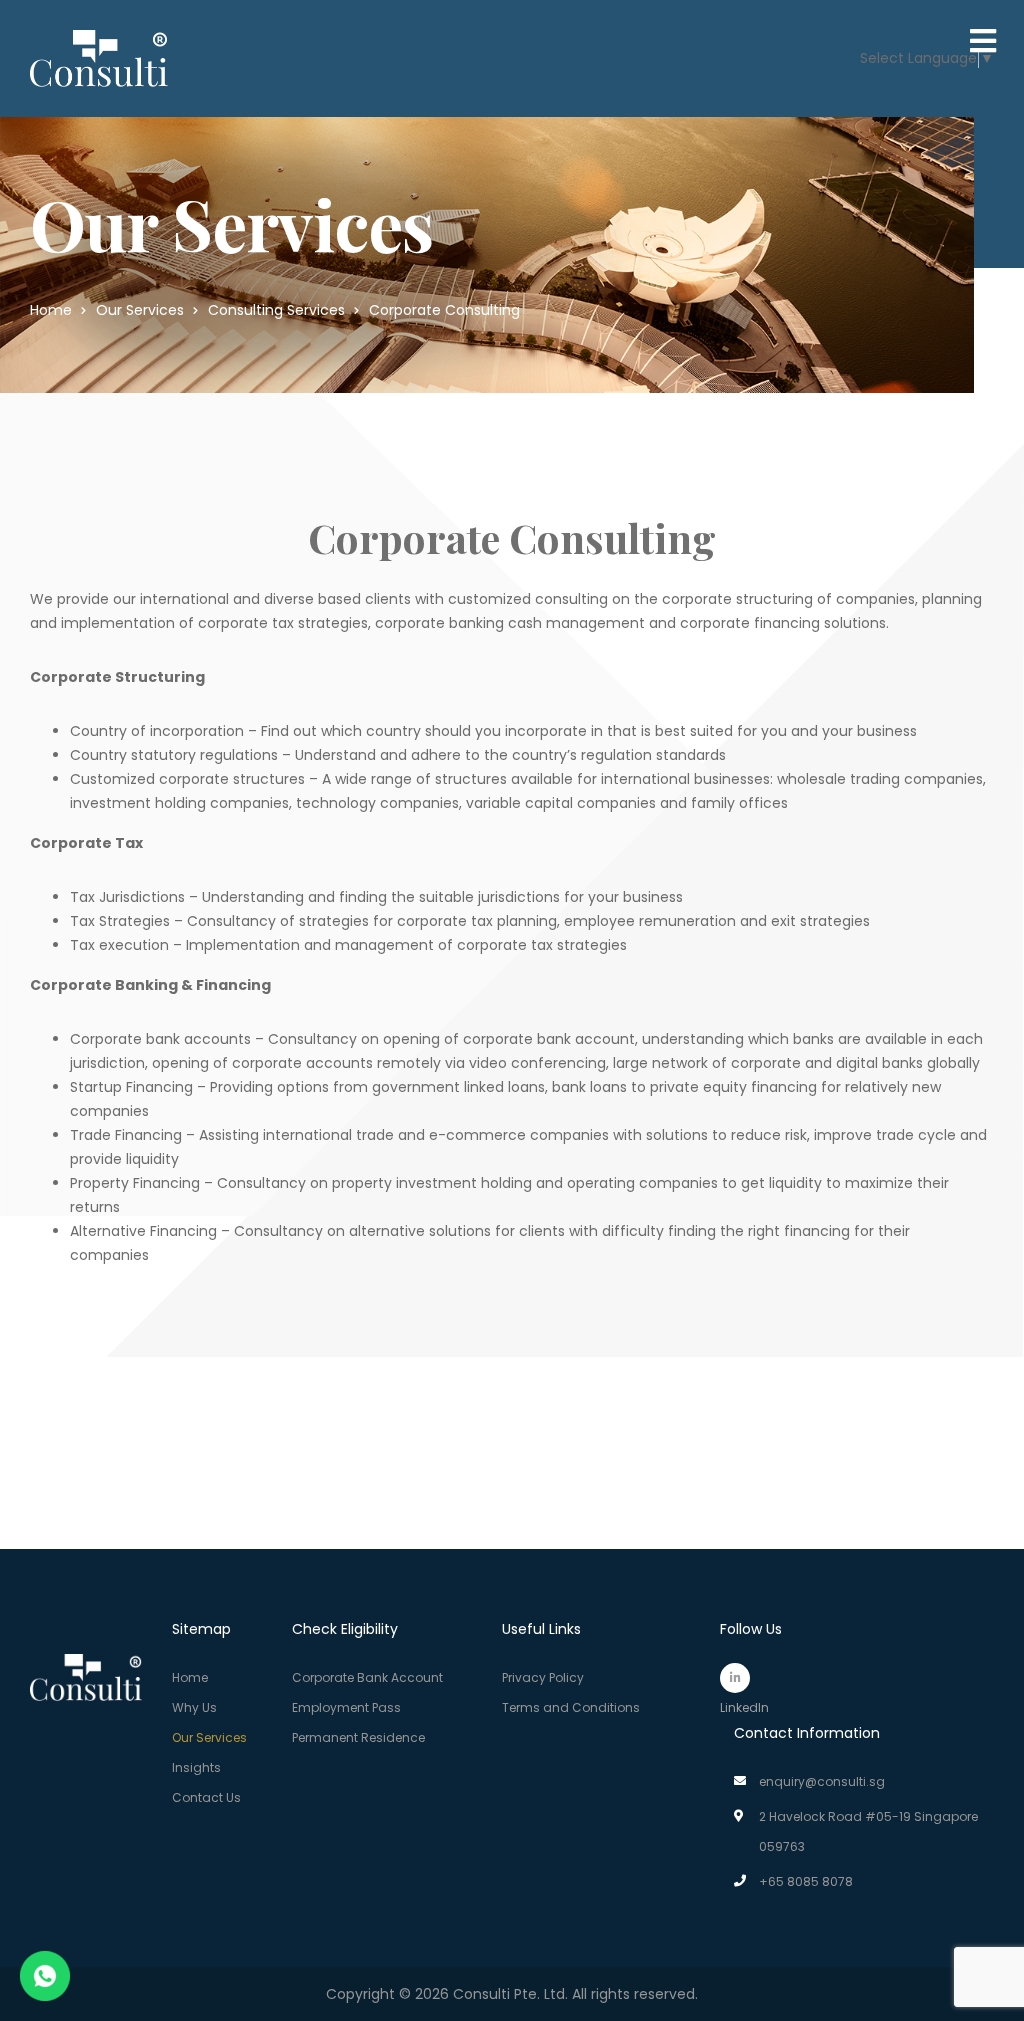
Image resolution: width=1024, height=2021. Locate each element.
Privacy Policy (543, 1677)
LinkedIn (735, 1678)
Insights (196, 1767)
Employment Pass (346, 1707)
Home (190, 1677)
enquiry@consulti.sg (822, 1781)
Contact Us (206, 1797)
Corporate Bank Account (367, 1677)
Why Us (194, 1707)
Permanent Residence (358, 1737)
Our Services (209, 1737)
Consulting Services (276, 310)
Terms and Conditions (571, 1707)
